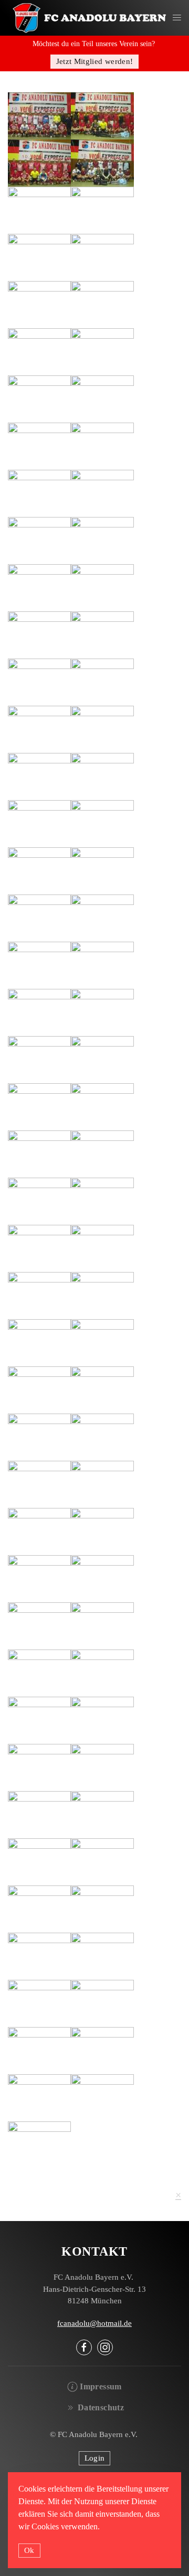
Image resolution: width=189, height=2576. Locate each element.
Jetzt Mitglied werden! (95, 61)
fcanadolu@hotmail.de (94, 2323)
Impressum (101, 2386)
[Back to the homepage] (90, 18)
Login (95, 2458)
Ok (29, 2550)
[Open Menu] (177, 18)
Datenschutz (101, 2407)
